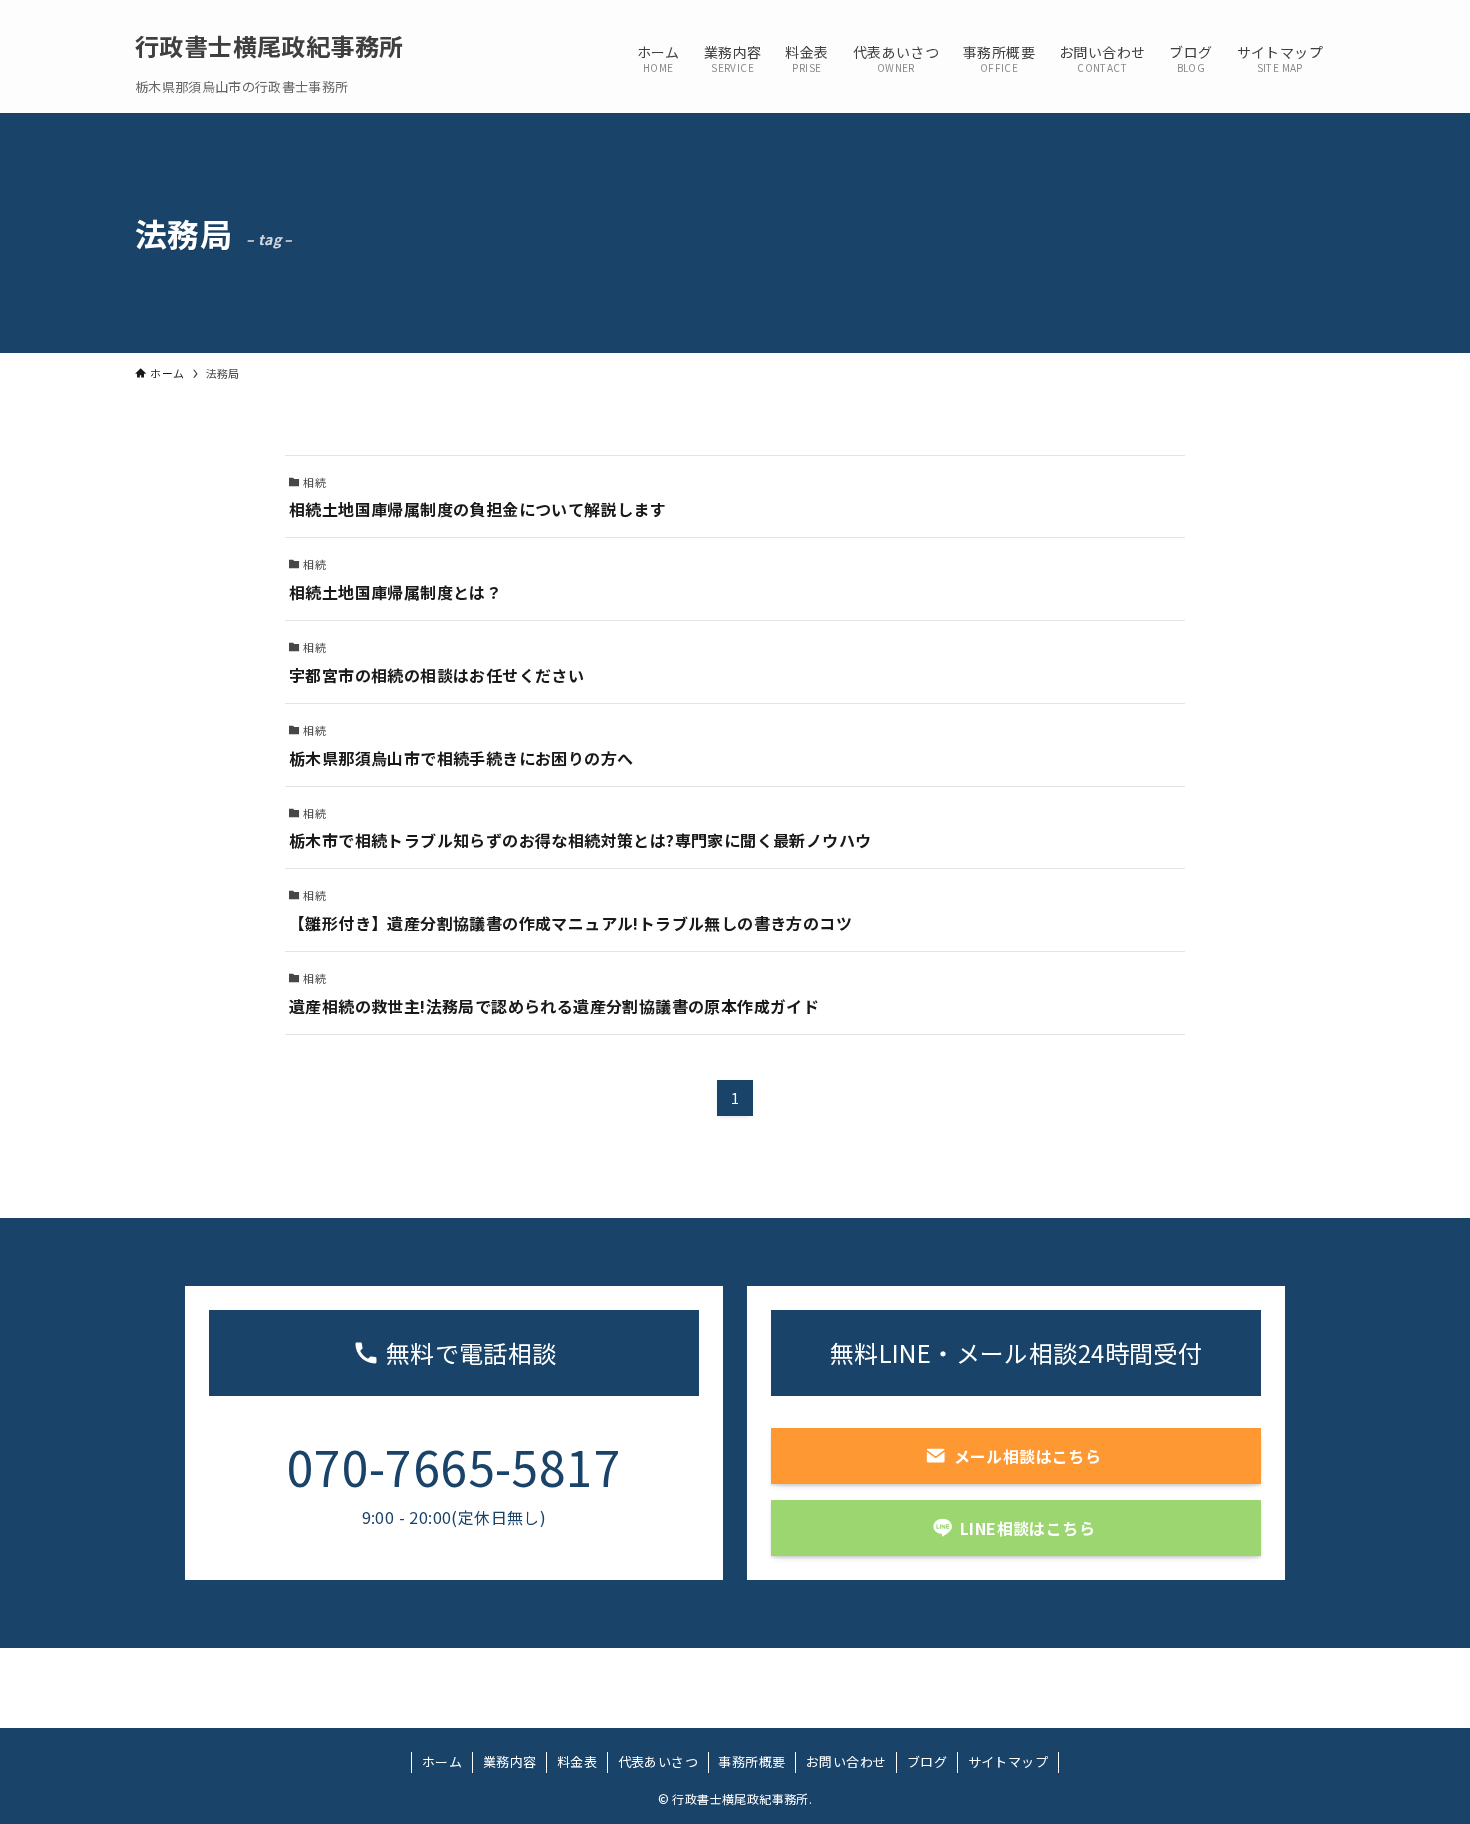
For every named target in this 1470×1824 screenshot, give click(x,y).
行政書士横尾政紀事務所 (269, 46)
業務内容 (510, 1761)
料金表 (577, 1761)
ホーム (442, 1761)
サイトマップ (1008, 1761)
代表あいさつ (658, 1761)
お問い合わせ (846, 1761)
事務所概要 (751, 1761)
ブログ (927, 1761)
